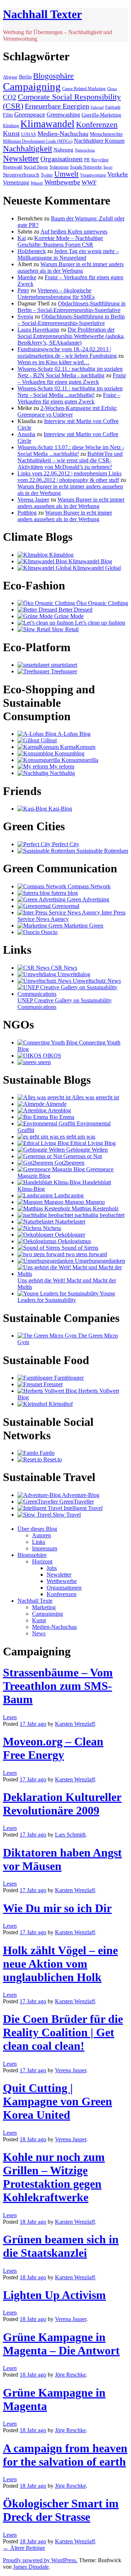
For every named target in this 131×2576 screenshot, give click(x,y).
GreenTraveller (76, 1502)
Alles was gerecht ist (95, 1097)
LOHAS (29, 135)
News (39, 1633)
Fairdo (46, 1453)
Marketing (44, 1607)
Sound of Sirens (79, 1248)
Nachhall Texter (42, 14)
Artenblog (59, 1110)
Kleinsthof (60, 1404)
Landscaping (68, 1195)
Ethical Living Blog (92, 1143)
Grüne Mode (68, 616)
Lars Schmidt (70, 1835)
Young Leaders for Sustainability (66, 1297)
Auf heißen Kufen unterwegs (74, 232)
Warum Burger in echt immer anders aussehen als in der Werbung (71, 267)
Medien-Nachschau (63, 134)
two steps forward (86, 1254)
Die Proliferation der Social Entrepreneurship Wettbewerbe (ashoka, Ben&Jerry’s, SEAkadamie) (71, 336)
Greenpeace (30, 114)
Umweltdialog (73, 974)
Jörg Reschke (70, 2375)
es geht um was (77, 1137)
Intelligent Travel (82, 1508)
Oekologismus (74, 1241)
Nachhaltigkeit (27, 149)
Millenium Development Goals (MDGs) (38, 141)
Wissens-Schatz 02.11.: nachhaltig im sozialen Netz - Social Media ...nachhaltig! (70, 392)
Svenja (25, 317)
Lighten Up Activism (54, 2295)
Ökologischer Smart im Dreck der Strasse (61, 2510)
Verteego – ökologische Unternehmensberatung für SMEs (56, 294)
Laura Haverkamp (38, 330)
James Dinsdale (31, 2567)
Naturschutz (85, 150)
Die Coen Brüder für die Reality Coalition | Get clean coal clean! (63, 2032)
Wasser (37, 183)
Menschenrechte (106, 134)
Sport (108, 167)
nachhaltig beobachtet (99, 1215)
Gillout (48, 740)
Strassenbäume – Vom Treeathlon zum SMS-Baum (58, 1686)
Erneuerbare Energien (57, 106)
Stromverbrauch (21, 175)
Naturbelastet (69, 1222)
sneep (44, 1062)
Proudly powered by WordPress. (40, 2560)
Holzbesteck (32, 251)
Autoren (41, 1535)
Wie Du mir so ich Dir (57, 1908)
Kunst (11, 133)
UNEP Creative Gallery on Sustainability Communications (65, 1004)
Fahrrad (97, 107)
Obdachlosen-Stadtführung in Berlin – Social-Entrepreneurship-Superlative (72, 307)
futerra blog (64, 893)
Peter (23, 290)
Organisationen (61, 159)
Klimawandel (47, 124)
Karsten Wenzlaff (75, 1724)
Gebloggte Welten (86, 1150)
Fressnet (52, 1384)
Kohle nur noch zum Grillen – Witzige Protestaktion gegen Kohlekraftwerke (54, 2177)
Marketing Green (83, 926)
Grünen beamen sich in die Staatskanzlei (61, 2246)
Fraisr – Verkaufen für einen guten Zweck (72, 379)
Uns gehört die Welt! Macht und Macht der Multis (67, 1284)
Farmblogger (68, 1378)
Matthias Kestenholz (94, 1208)
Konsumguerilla (79, 760)
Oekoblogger (69, 1235)
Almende (55, 1104)
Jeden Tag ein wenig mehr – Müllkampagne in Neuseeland (68, 254)
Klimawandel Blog (90, 561)
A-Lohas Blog (74, 734)
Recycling (100, 160)
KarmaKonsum (77, 747)
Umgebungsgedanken (99, 1261)
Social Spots (36, 167)
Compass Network (88, 886)
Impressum (45, 1548)
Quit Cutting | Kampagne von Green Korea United (57, 2101)
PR (87, 160)
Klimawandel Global (96, 568)
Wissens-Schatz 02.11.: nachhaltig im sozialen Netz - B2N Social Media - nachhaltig (70, 372)
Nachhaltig (62, 773)
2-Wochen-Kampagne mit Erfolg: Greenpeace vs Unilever (67, 411)
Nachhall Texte (35, 1601)
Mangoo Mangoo (84, 1202)
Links (39, 1542)
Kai (22, 238)
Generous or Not (82, 1156)
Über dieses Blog (37, 1529)
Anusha (26, 434)
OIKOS (51, 1056)
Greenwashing (63, 115)
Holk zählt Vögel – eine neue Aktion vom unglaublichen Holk (60, 1964)
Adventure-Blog (80, 1495)
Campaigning (32, 86)
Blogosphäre (53, 76)
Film (8, 115)
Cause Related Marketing (84, 89)
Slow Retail (64, 629)
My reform (61, 766)
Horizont (42, 1561)
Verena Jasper (33, 500)
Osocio (49, 932)
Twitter (47, 175)
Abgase (10, 77)
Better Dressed (75, 610)
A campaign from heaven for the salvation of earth (65, 2455)
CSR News (63, 968)
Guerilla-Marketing (101, 115)
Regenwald (13, 167)
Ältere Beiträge (24, 2548)
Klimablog (61, 555)
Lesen (10, 1717)
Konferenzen (97, 124)
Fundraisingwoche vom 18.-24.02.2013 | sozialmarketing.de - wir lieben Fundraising (67, 352)
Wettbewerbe (62, 182)
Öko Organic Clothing (102, 603)
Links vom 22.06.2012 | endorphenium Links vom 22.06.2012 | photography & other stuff (70, 477)
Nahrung (63, 150)
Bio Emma (61, 1117)
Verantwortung (93, 175)
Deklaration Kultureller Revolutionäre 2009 (62, 1804)
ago (33, 1724)
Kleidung (11, 126)
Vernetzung (16, 182)
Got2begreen (69, 1163)
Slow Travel (66, 1515)
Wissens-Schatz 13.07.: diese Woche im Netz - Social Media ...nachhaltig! (71, 451)
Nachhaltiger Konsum (99, 141)
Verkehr (118, 174)
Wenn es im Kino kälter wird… (53, 362)
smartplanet (63, 665)
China (112, 89)
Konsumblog (69, 753)
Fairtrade (113, 107)
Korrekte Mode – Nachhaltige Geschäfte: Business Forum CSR (60, 241)
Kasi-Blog (59, 809)
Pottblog (27, 513)
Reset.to (52, 1459)
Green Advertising (87, 899)
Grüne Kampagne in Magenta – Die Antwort (61, 2344)
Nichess (51, 1228)
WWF (89, 182)
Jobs (52, 1568)
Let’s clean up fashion (99, 623)
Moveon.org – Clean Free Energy (53, 1748)
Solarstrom (59, 167)
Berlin (25, 77)
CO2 (10, 97)
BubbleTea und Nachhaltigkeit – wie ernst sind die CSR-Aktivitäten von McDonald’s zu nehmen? (70, 460)
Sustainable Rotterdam (102, 851)
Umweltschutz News (96, 981)
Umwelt (66, 174)
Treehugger (63, 671)
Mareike (27, 277)
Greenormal (65, 906)
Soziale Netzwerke (86, 167)
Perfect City (65, 844)
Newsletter (21, 158)
